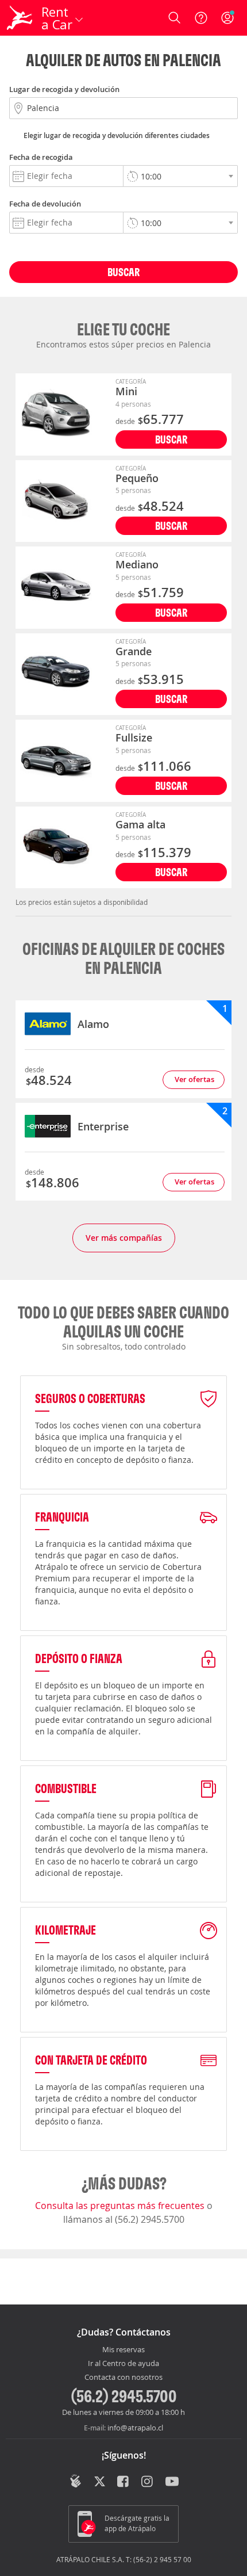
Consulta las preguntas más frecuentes (121, 2206)
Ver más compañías (124, 1238)
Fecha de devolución (45, 204)
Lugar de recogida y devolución (64, 89)
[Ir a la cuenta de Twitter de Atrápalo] (100, 2482)
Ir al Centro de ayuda (123, 2364)
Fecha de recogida (41, 157)
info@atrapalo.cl (135, 2428)
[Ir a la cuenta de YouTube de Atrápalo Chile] (172, 2482)
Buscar (123, 272)
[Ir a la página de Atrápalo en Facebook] (124, 2482)
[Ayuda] (201, 18)
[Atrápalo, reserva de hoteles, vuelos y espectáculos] (20, 18)
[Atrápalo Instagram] (148, 2482)
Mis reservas (123, 2350)
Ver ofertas (194, 1079)
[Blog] (76, 2481)
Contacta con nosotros (123, 2378)
